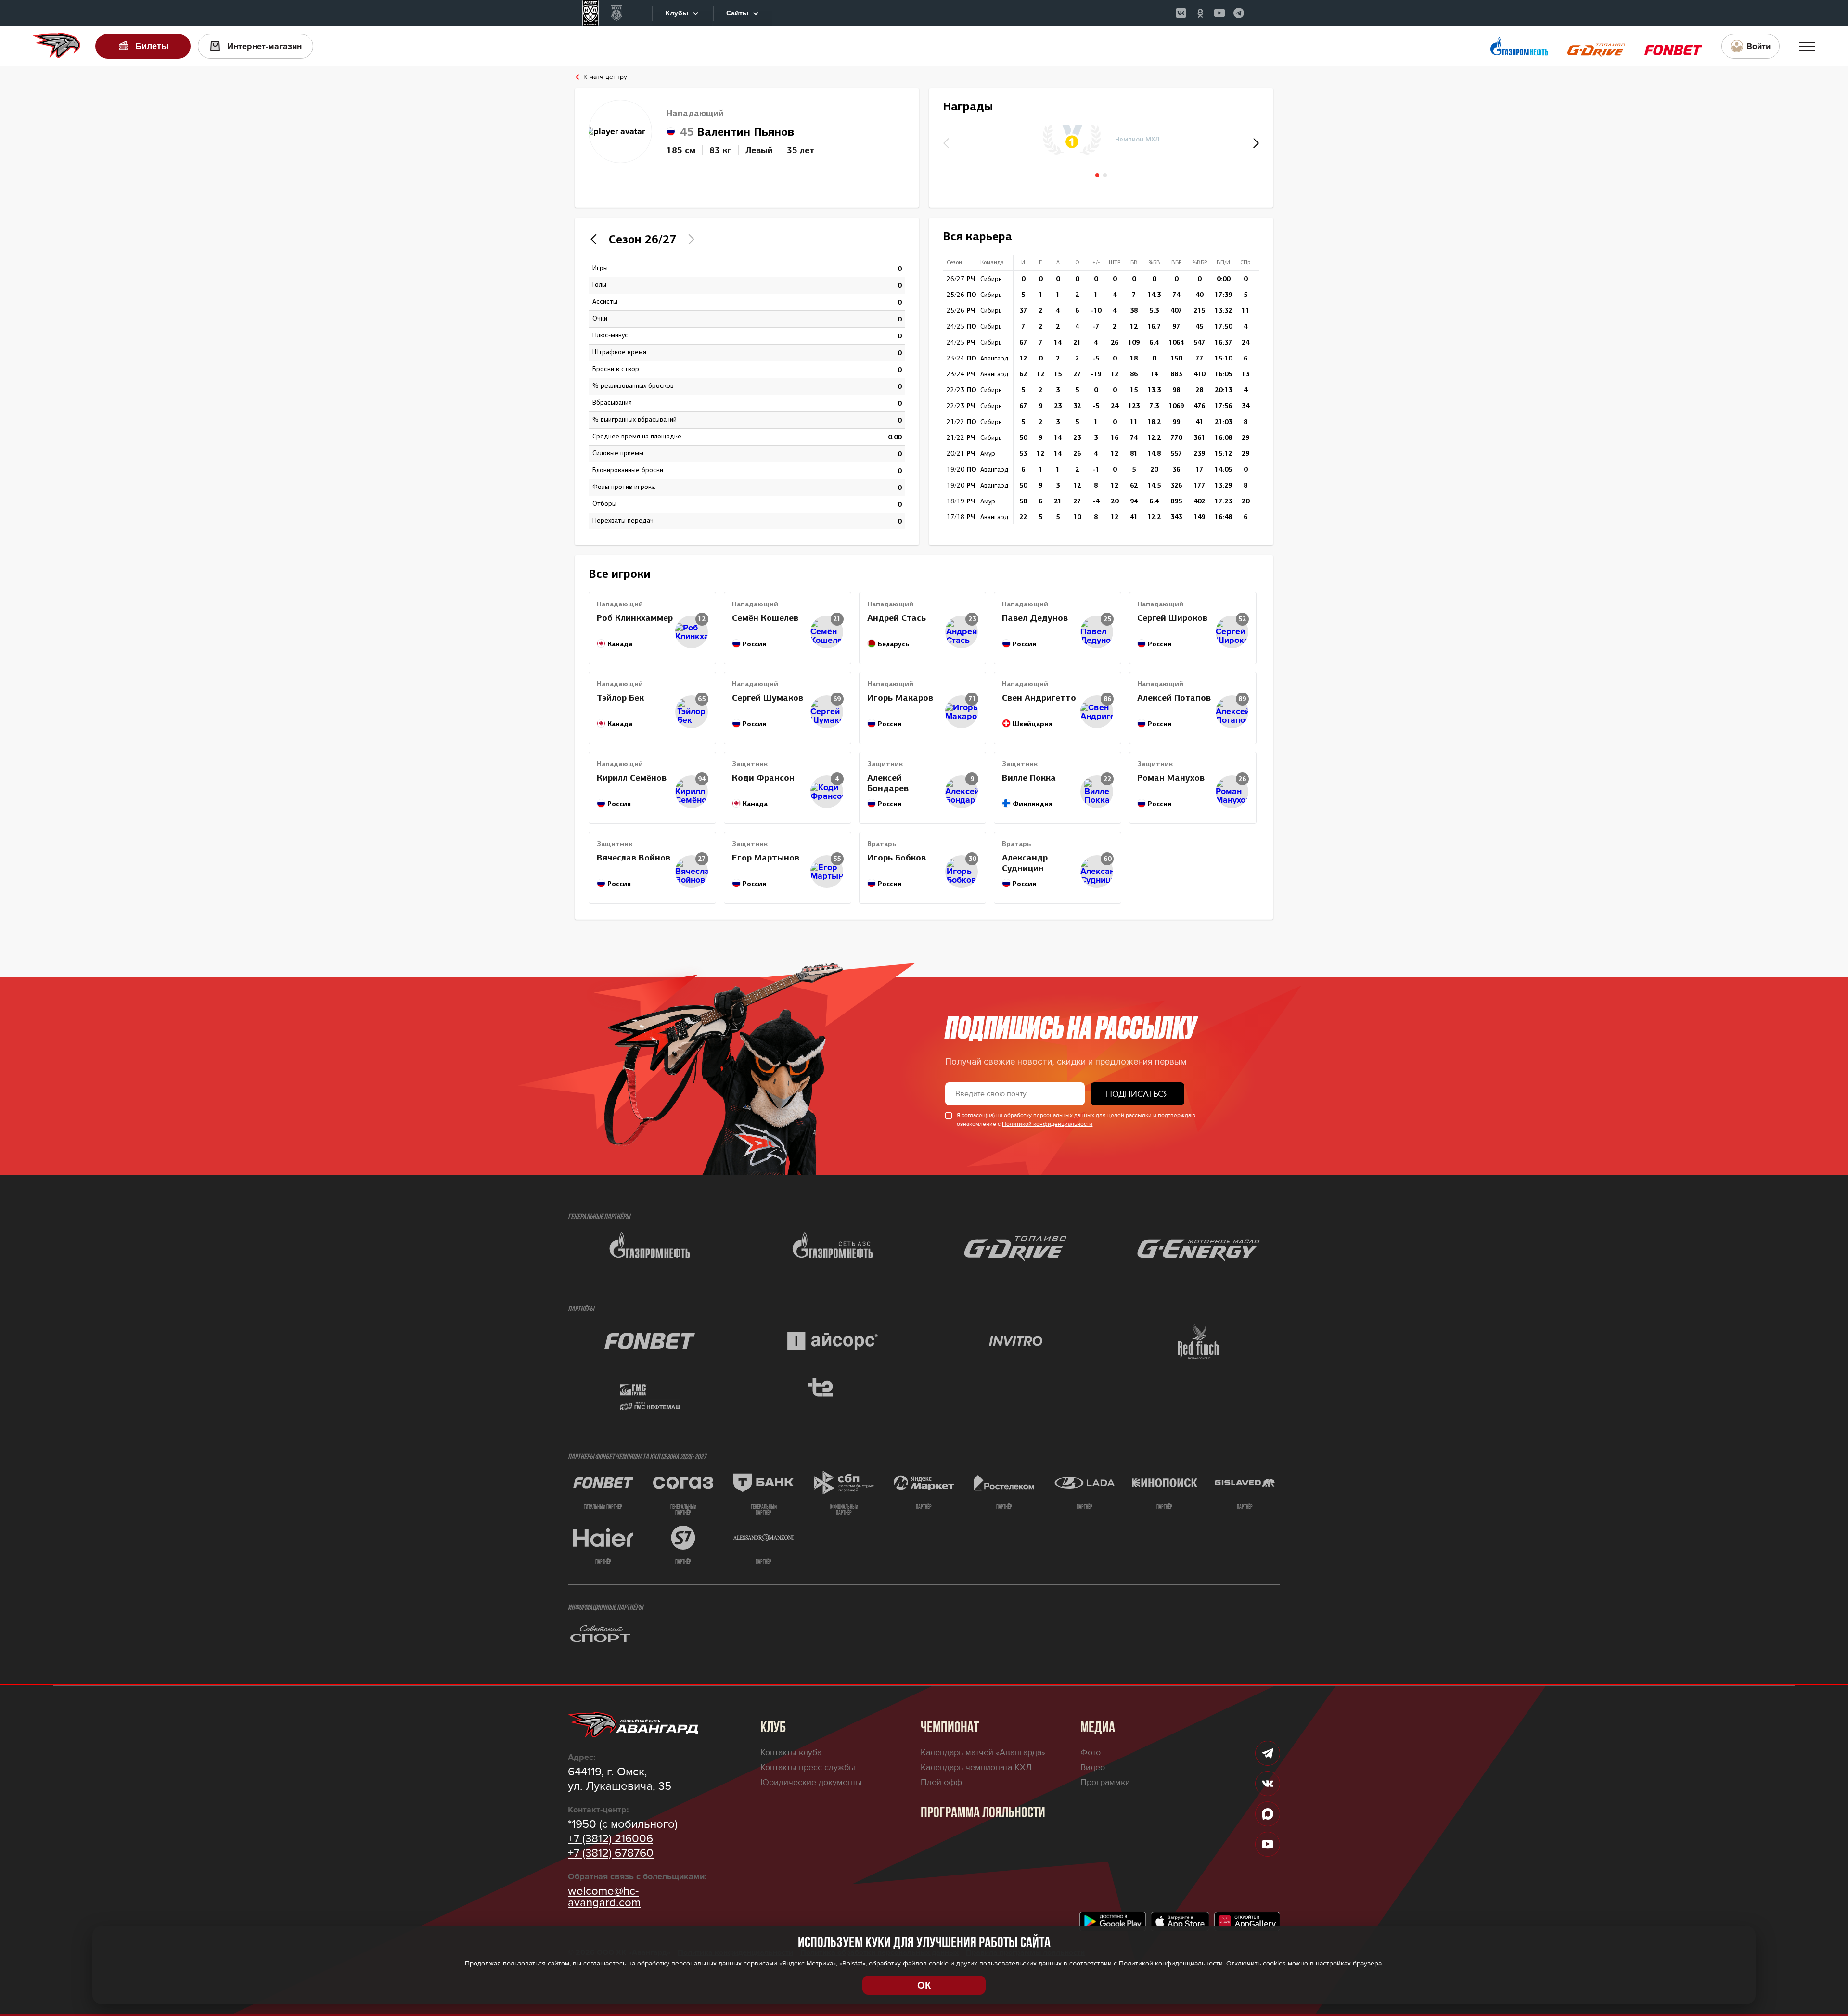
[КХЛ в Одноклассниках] (1200, 13)
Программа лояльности (983, 1813)
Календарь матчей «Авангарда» (983, 1752)
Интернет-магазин (264, 46)
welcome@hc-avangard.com (604, 1897)
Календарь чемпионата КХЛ (976, 1767)
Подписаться (1137, 1094)
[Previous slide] (596, 239)
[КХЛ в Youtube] (1219, 13)
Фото (1091, 1752)
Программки (1105, 1782)
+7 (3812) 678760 (611, 1853)
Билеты (152, 46)
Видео (1093, 1767)
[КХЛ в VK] (1181, 13)
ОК (924, 1985)
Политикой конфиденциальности (1047, 1124)
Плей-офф (941, 1782)
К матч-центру (605, 77)
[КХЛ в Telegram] (1239, 13)
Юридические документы (811, 1782)
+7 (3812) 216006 (610, 1839)
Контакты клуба (791, 1752)
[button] (1255, 143)
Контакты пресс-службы (808, 1767)
